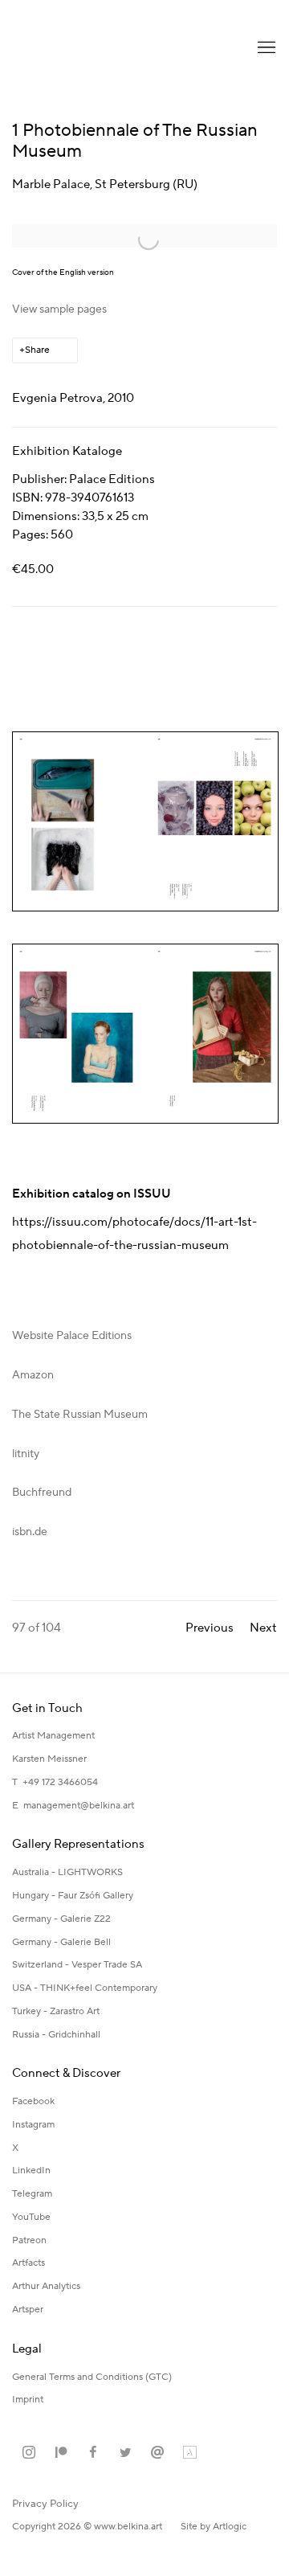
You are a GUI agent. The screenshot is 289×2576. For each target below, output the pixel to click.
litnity (26, 1454)
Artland (189, 2453)
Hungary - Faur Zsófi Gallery (73, 1896)
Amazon (33, 1375)
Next (263, 1628)
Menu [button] (265, 48)
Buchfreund (42, 1493)
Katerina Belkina (76, 48)
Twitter (125, 2453)
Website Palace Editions (72, 1336)
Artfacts (28, 2263)
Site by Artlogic (214, 2527)
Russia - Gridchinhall (56, 2035)
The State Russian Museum (80, 1415)
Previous (210, 1628)
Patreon (29, 2240)
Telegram (32, 2194)
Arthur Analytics (46, 2286)
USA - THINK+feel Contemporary (85, 1988)
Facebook (33, 2101)
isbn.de (30, 1532)
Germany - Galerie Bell (61, 1942)
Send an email (157, 2453)
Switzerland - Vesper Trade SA (77, 1965)
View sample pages (59, 309)
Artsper (28, 2310)
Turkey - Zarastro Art (56, 2011)
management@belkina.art (79, 1806)
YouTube (31, 2217)
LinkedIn (31, 2171)
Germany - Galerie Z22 (61, 1919)
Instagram (33, 2125)
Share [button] (37, 350)
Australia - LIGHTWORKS (67, 1872)
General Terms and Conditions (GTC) (92, 2377)
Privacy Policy (45, 2504)
